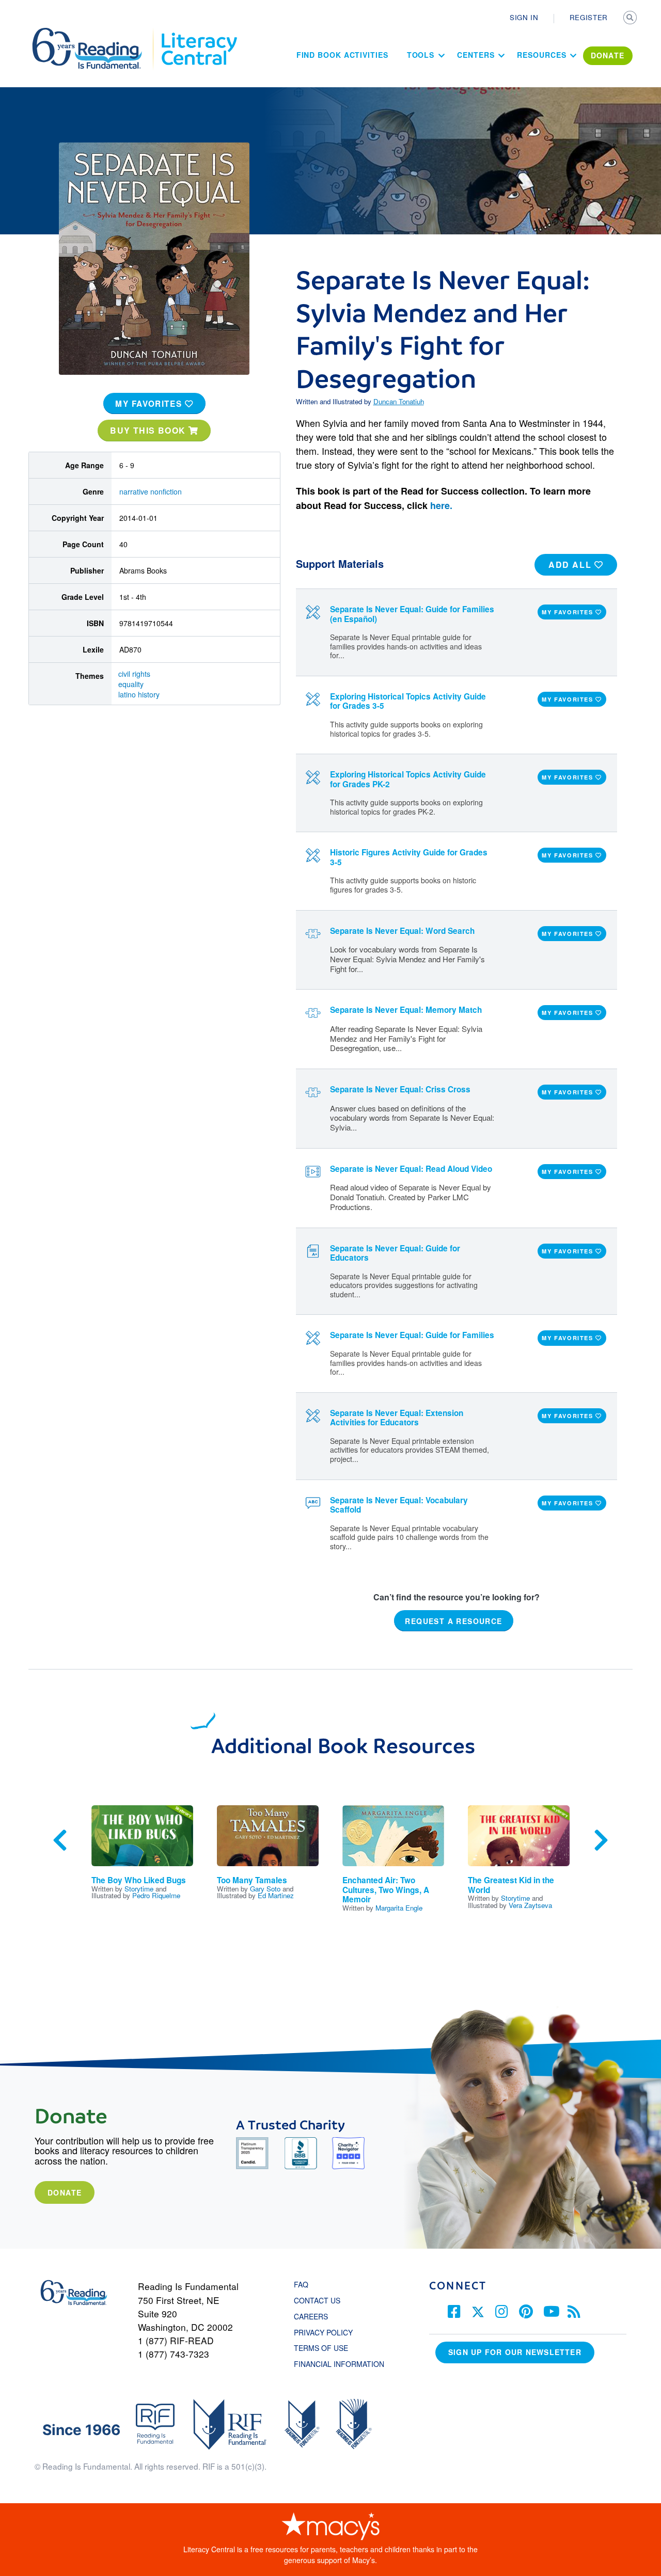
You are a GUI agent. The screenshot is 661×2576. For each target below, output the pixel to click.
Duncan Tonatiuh (399, 401)
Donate (65, 2192)
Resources (541, 55)
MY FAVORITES (150, 404)
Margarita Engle (399, 1908)
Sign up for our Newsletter (515, 2352)
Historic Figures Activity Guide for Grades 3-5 (409, 857)
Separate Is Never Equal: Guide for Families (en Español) (412, 614)
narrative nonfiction (151, 491)
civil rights (134, 674)
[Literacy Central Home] (199, 33)
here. (441, 505)
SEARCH (631, 19)
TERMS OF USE (326, 2348)
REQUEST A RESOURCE (453, 1621)
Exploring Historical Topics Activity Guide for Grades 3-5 (408, 701)
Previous (60, 1840)
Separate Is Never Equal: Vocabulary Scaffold (399, 1505)
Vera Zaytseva (530, 1905)
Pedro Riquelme (156, 1895)
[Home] (94, 33)
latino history (139, 694)
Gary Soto (265, 1889)
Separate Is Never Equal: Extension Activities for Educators (397, 1418)
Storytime (139, 1889)
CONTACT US (320, 2300)
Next (601, 1840)
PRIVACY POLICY (323, 2332)
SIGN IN (524, 17)
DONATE (608, 55)
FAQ (301, 2284)
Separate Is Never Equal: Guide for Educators (395, 1253)
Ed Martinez (276, 1895)
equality (131, 684)
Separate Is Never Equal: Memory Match (406, 1010)
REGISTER (589, 17)
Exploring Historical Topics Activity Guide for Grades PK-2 (408, 779)
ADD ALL (571, 565)
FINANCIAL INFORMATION (339, 2364)
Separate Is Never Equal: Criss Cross (400, 1089)
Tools (421, 55)
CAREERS (311, 2316)
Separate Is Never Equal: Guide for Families (412, 1335)
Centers (476, 55)
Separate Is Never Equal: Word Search (402, 931)
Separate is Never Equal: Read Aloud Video (411, 1169)
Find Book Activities (342, 55)
